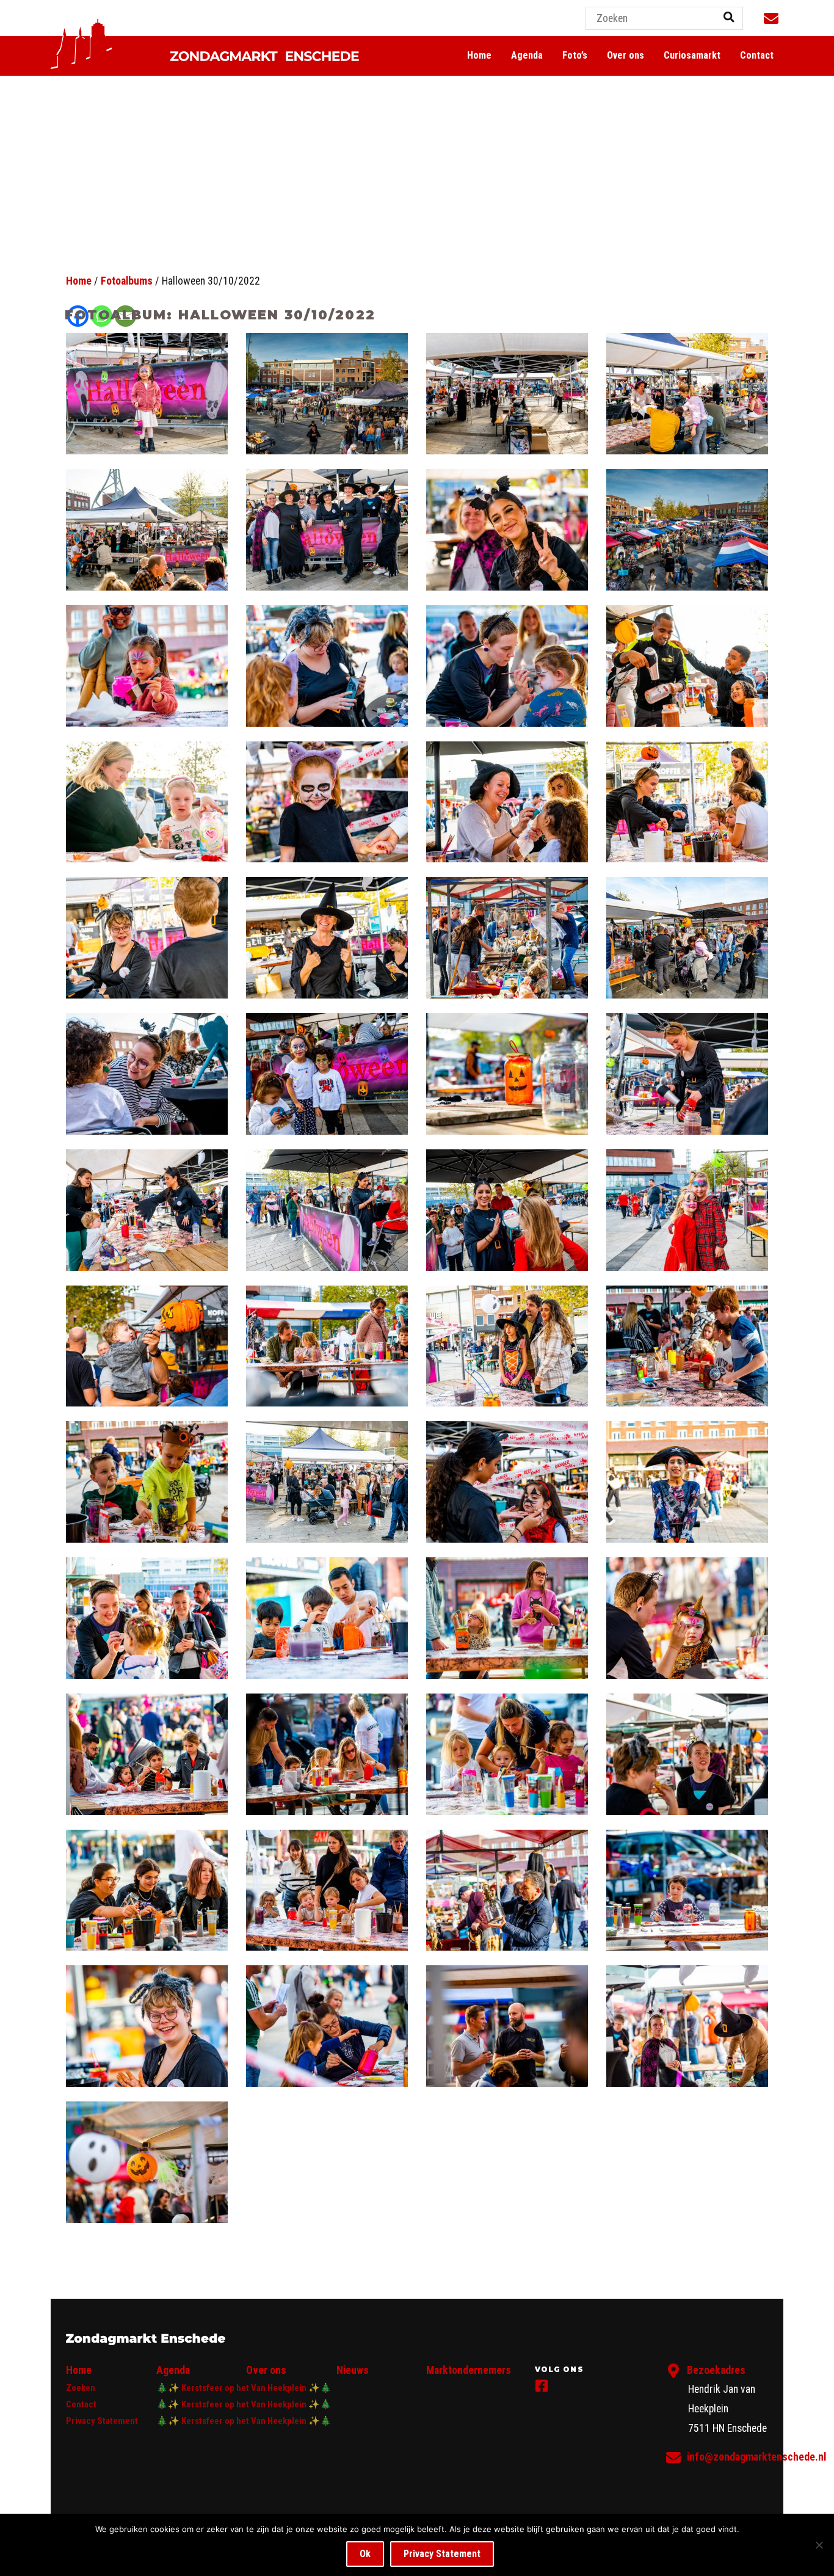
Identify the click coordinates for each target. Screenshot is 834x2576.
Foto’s (575, 55)
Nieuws (353, 2370)
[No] (819, 2545)
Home (479, 55)
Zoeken (81, 2388)
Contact (757, 55)
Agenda (527, 55)
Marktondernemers (469, 2370)
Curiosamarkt (692, 55)
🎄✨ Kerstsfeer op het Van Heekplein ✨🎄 (244, 2388)
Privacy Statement (102, 2421)
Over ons (625, 55)
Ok (365, 2554)
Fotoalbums (127, 281)
